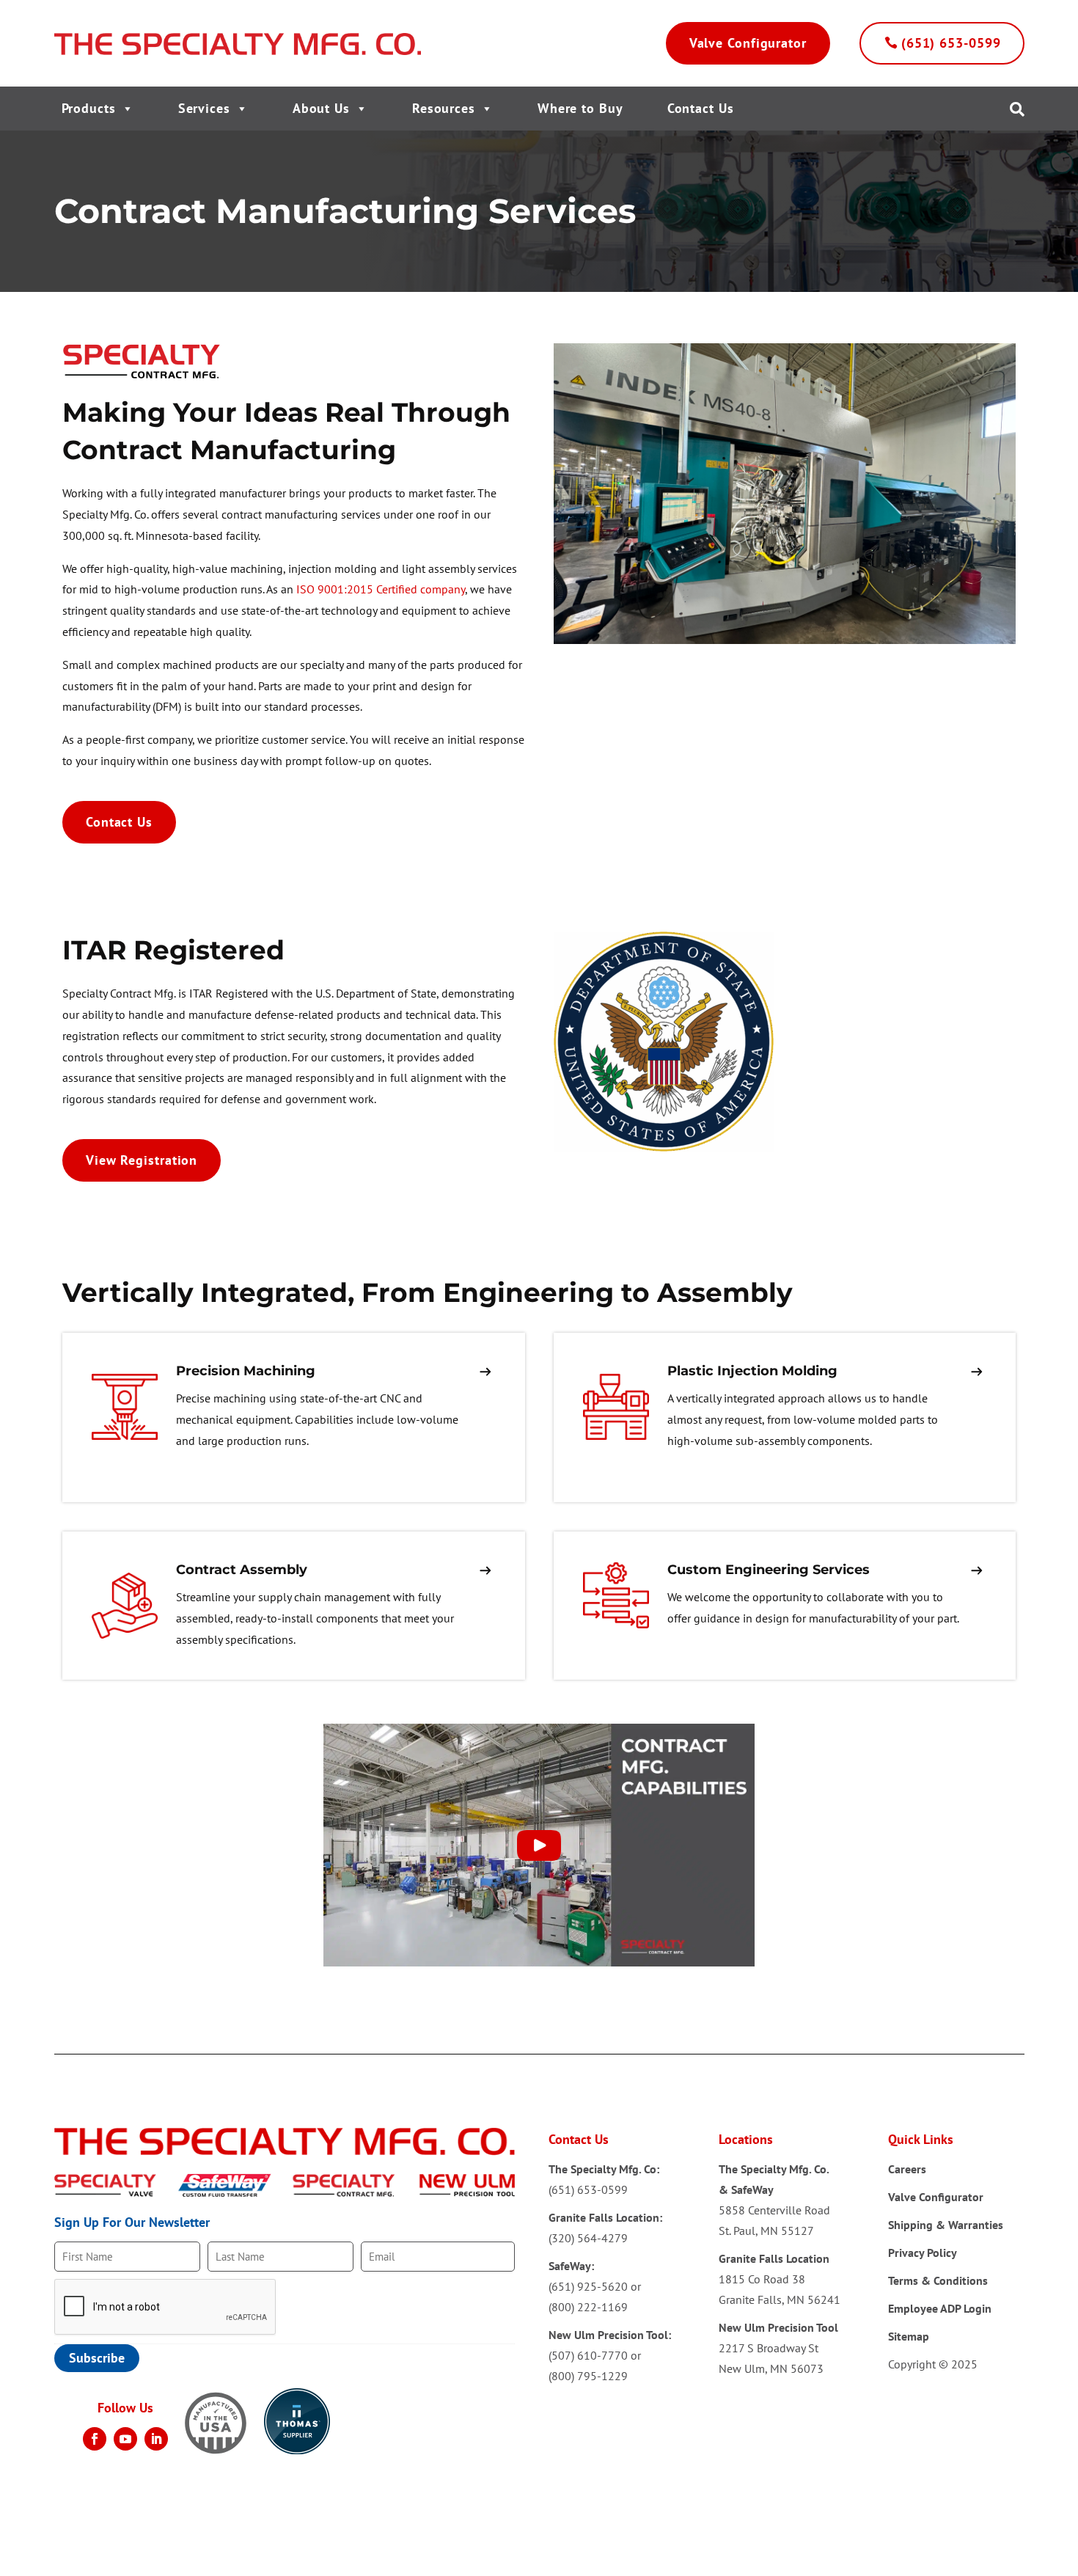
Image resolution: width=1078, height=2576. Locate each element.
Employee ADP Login (940, 2308)
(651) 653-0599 (951, 43)
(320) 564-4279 (588, 2238)
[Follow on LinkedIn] (156, 2439)
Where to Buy (580, 108)
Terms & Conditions (938, 2280)
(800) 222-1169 (588, 2307)
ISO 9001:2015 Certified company (381, 589)
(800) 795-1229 (588, 2376)
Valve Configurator (748, 43)
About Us (321, 108)
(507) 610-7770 (588, 2355)
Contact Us (701, 108)
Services (204, 108)
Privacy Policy (923, 2253)
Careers (907, 2169)
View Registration (142, 1160)
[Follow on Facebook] (95, 2439)
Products (89, 108)
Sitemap (909, 2336)
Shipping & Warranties (946, 2225)
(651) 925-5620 (588, 2286)
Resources (444, 108)
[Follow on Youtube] (125, 2439)
